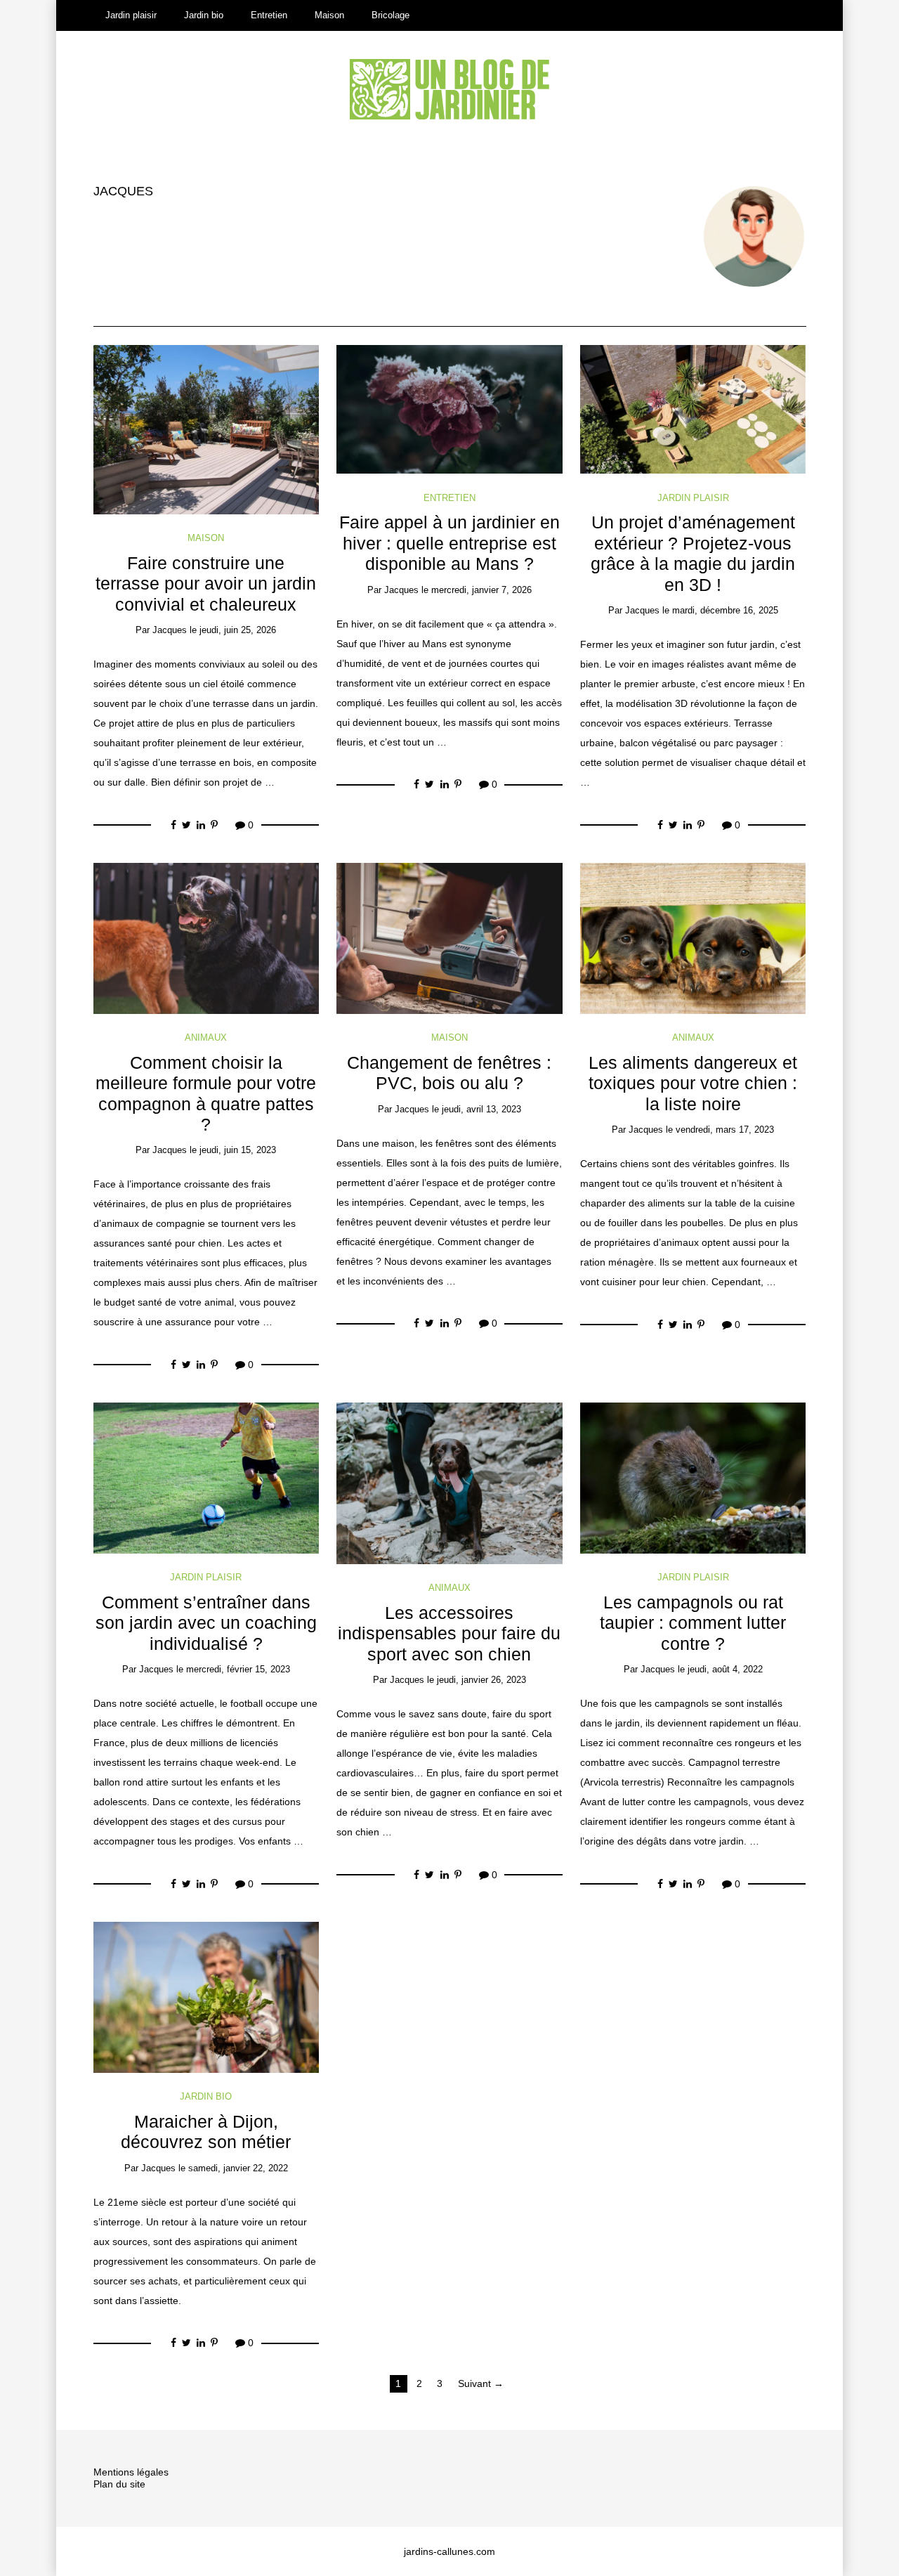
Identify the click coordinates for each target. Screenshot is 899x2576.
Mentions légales (131, 2472)
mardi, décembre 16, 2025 (725, 610)
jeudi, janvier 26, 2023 (481, 1680)
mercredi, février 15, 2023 (238, 1669)
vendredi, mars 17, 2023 (725, 1130)
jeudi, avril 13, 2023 (481, 1109)
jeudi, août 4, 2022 (725, 1669)
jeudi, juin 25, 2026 (238, 630)
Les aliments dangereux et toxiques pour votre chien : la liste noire (693, 1084)
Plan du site (119, 2484)
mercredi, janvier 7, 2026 (481, 590)
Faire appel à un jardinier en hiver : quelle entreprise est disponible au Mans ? (449, 543)
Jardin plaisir (131, 15)
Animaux (206, 1037)
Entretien (269, 15)
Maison (329, 15)
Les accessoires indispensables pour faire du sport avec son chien (449, 1634)
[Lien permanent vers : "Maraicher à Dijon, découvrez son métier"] (206, 1996)
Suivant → (481, 2383)
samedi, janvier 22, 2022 (238, 2168)
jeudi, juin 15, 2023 (238, 1150)
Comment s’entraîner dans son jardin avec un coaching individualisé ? (206, 1623)
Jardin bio (204, 15)
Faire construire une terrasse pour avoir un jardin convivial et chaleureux (206, 584)
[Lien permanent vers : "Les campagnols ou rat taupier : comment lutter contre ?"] (693, 1477)
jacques (123, 191)
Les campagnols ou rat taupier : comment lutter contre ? (693, 1623)
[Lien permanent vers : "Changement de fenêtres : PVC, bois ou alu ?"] (449, 937)
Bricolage (391, 15)
